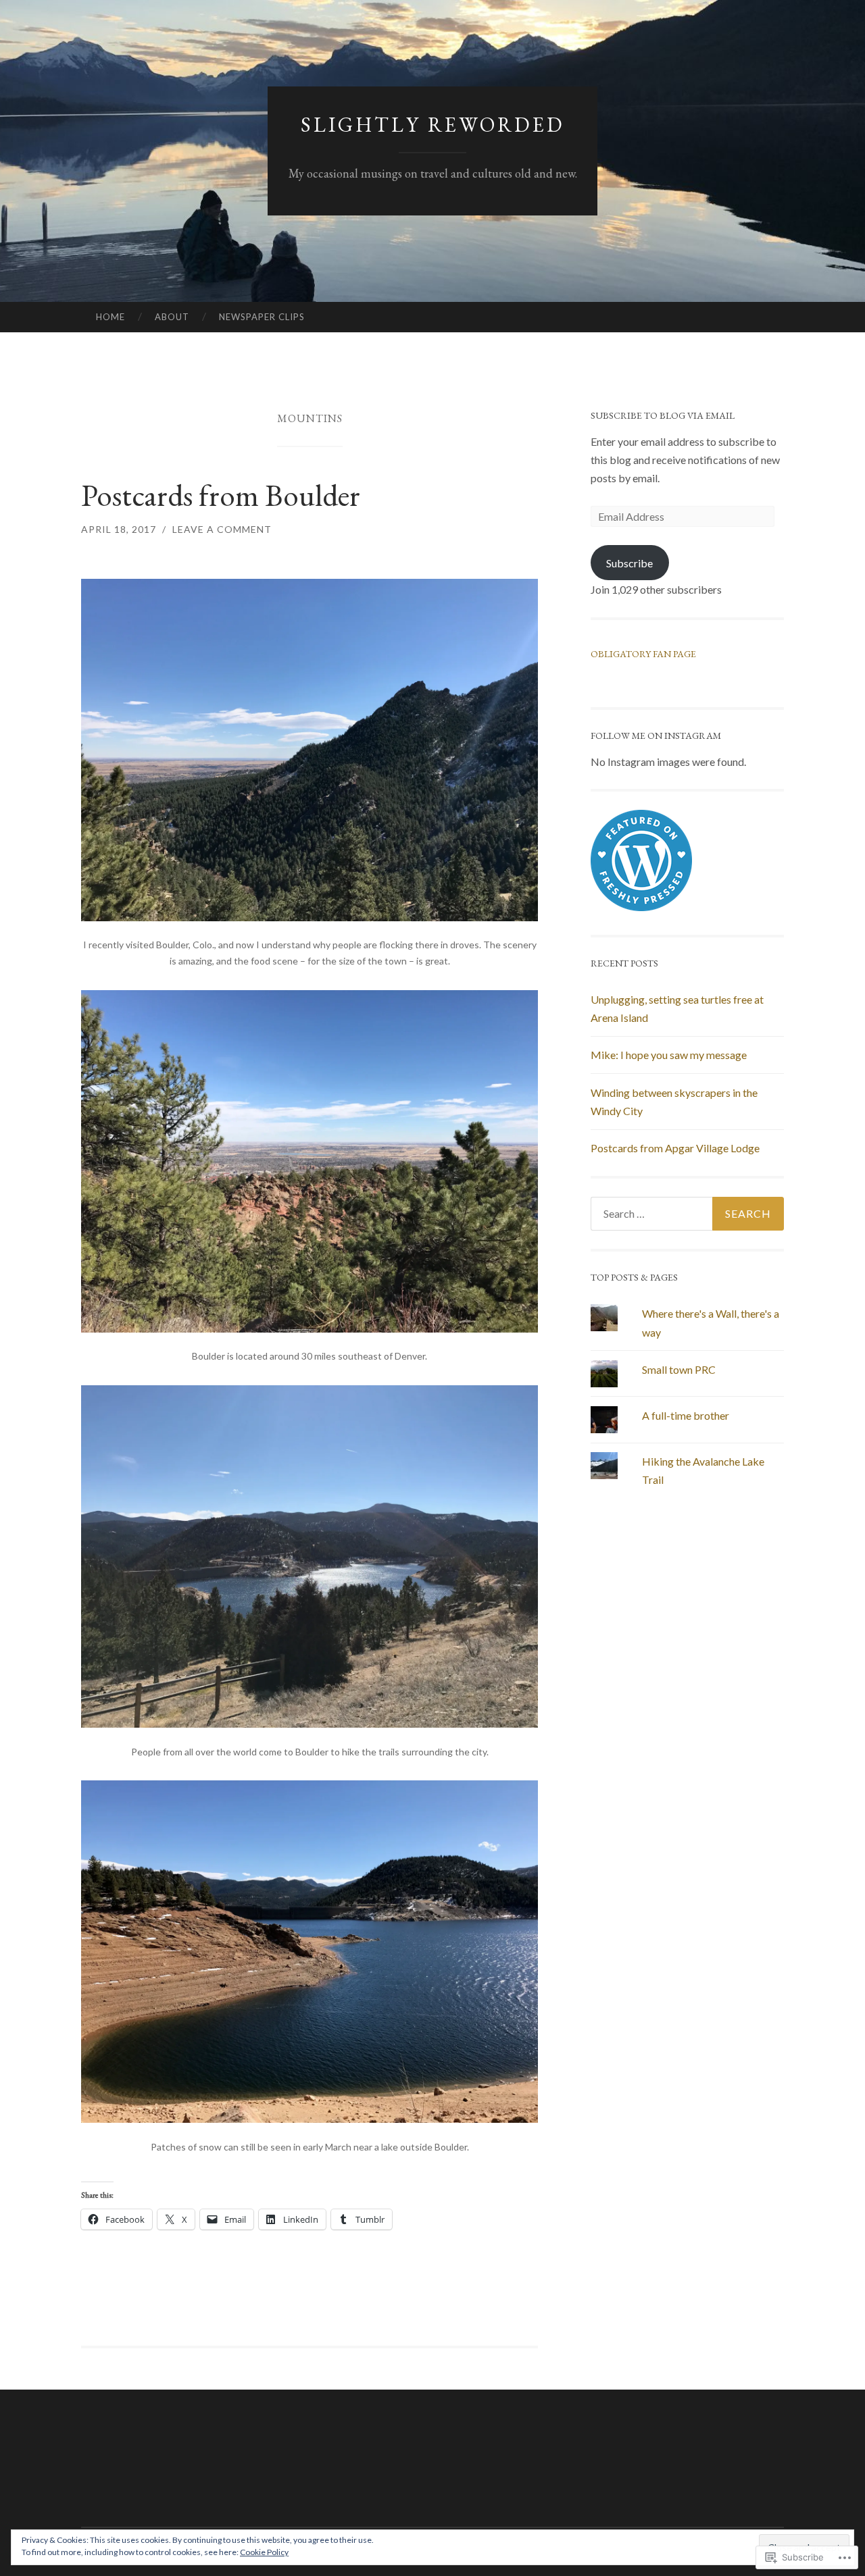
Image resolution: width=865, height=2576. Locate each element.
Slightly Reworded (433, 125)
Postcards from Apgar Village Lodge (675, 1148)
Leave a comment (222, 529)
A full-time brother (686, 1415)
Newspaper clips (262, 317)
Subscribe (629, 563)
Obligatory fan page (643, 654)
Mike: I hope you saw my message (669, 1055)
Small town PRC (679, 1369)
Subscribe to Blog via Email (663, 415)
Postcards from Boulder (224, 495)
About (172, 317)
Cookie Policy (264, 2552)
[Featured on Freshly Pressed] (641, 907)
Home (110, 317)
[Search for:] (687, 1214)
